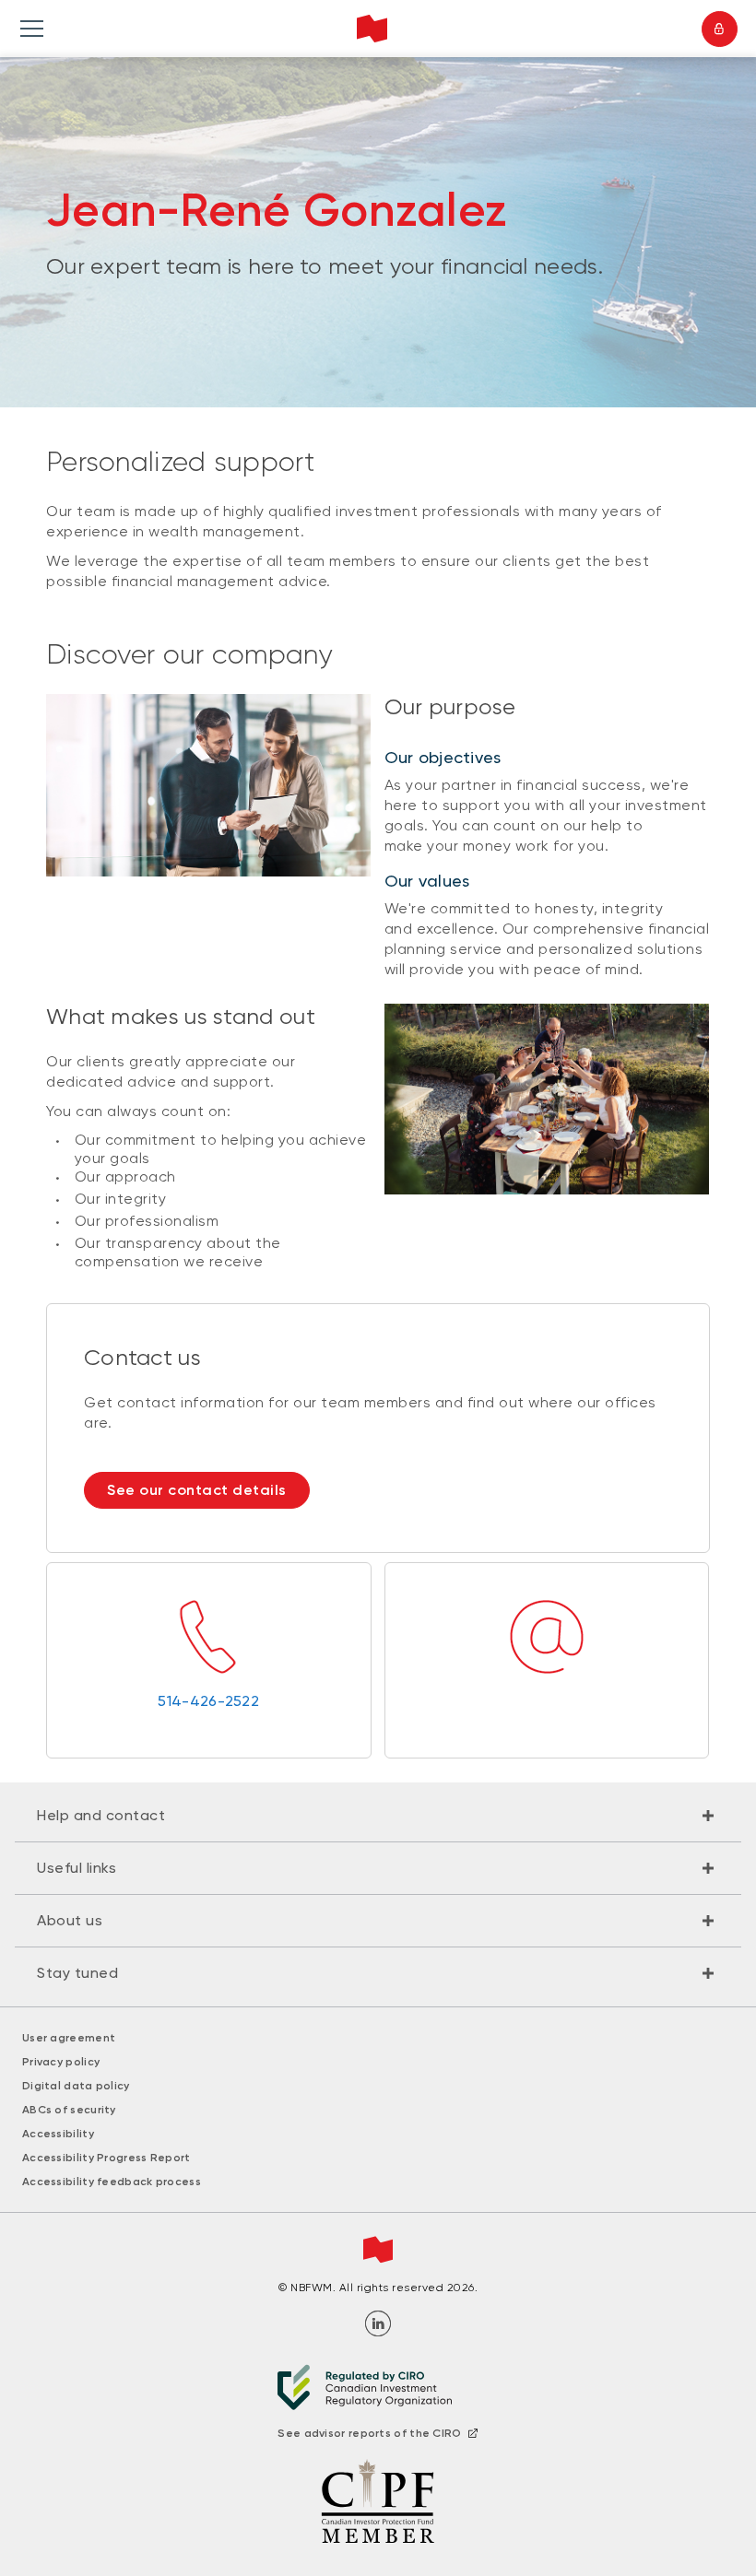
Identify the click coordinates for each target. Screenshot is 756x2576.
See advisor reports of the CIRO (369, 2433)
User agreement (69, 2038)
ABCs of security (69, 2110)
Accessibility (58, 2134)
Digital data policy (76, 2086)
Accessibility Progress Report (106, 2158)
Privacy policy (61, 2062)
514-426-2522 (208, 1701)
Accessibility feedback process (112, 2182)
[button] (378, 1816)
